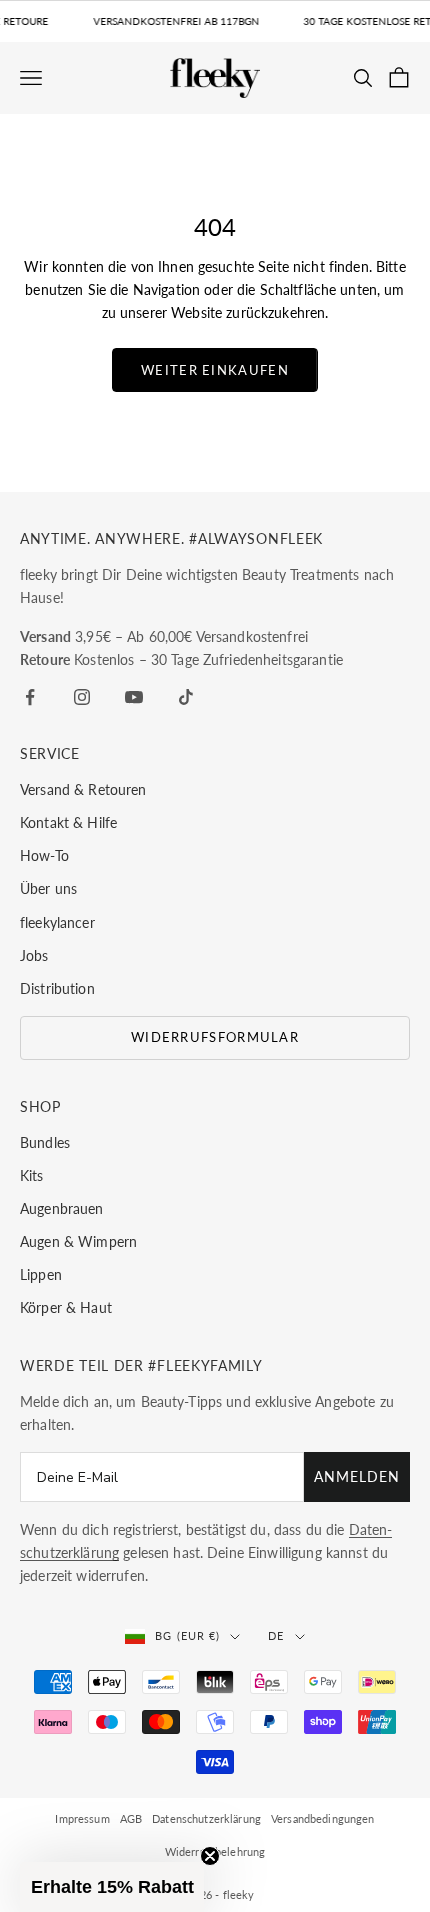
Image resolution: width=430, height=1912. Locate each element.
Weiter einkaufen (215, 370)
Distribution (57, 988)
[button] (112, 1887)
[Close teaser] (210, 1856)
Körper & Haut (66, 1307)
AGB (131, 1818)
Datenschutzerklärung (206, 1818)
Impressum (82, 1818)
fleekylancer (57, 922)
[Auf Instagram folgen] (82, 697)
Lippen (41, 1274)
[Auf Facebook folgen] (30, 697)
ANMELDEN (357, 1476)
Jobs (34, 955)
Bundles (45, 1142)
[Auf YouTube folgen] (134, 697)
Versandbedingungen (323, 1818)
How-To (44, 855)
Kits (32, 1175)
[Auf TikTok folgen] (186, 697)
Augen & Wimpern (78, 1241)
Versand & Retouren (83, 789)
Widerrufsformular (215, 1037)
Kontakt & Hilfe (68, 822)
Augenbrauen (62, 1208)
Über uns (48, 888)
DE (276, 1635)
